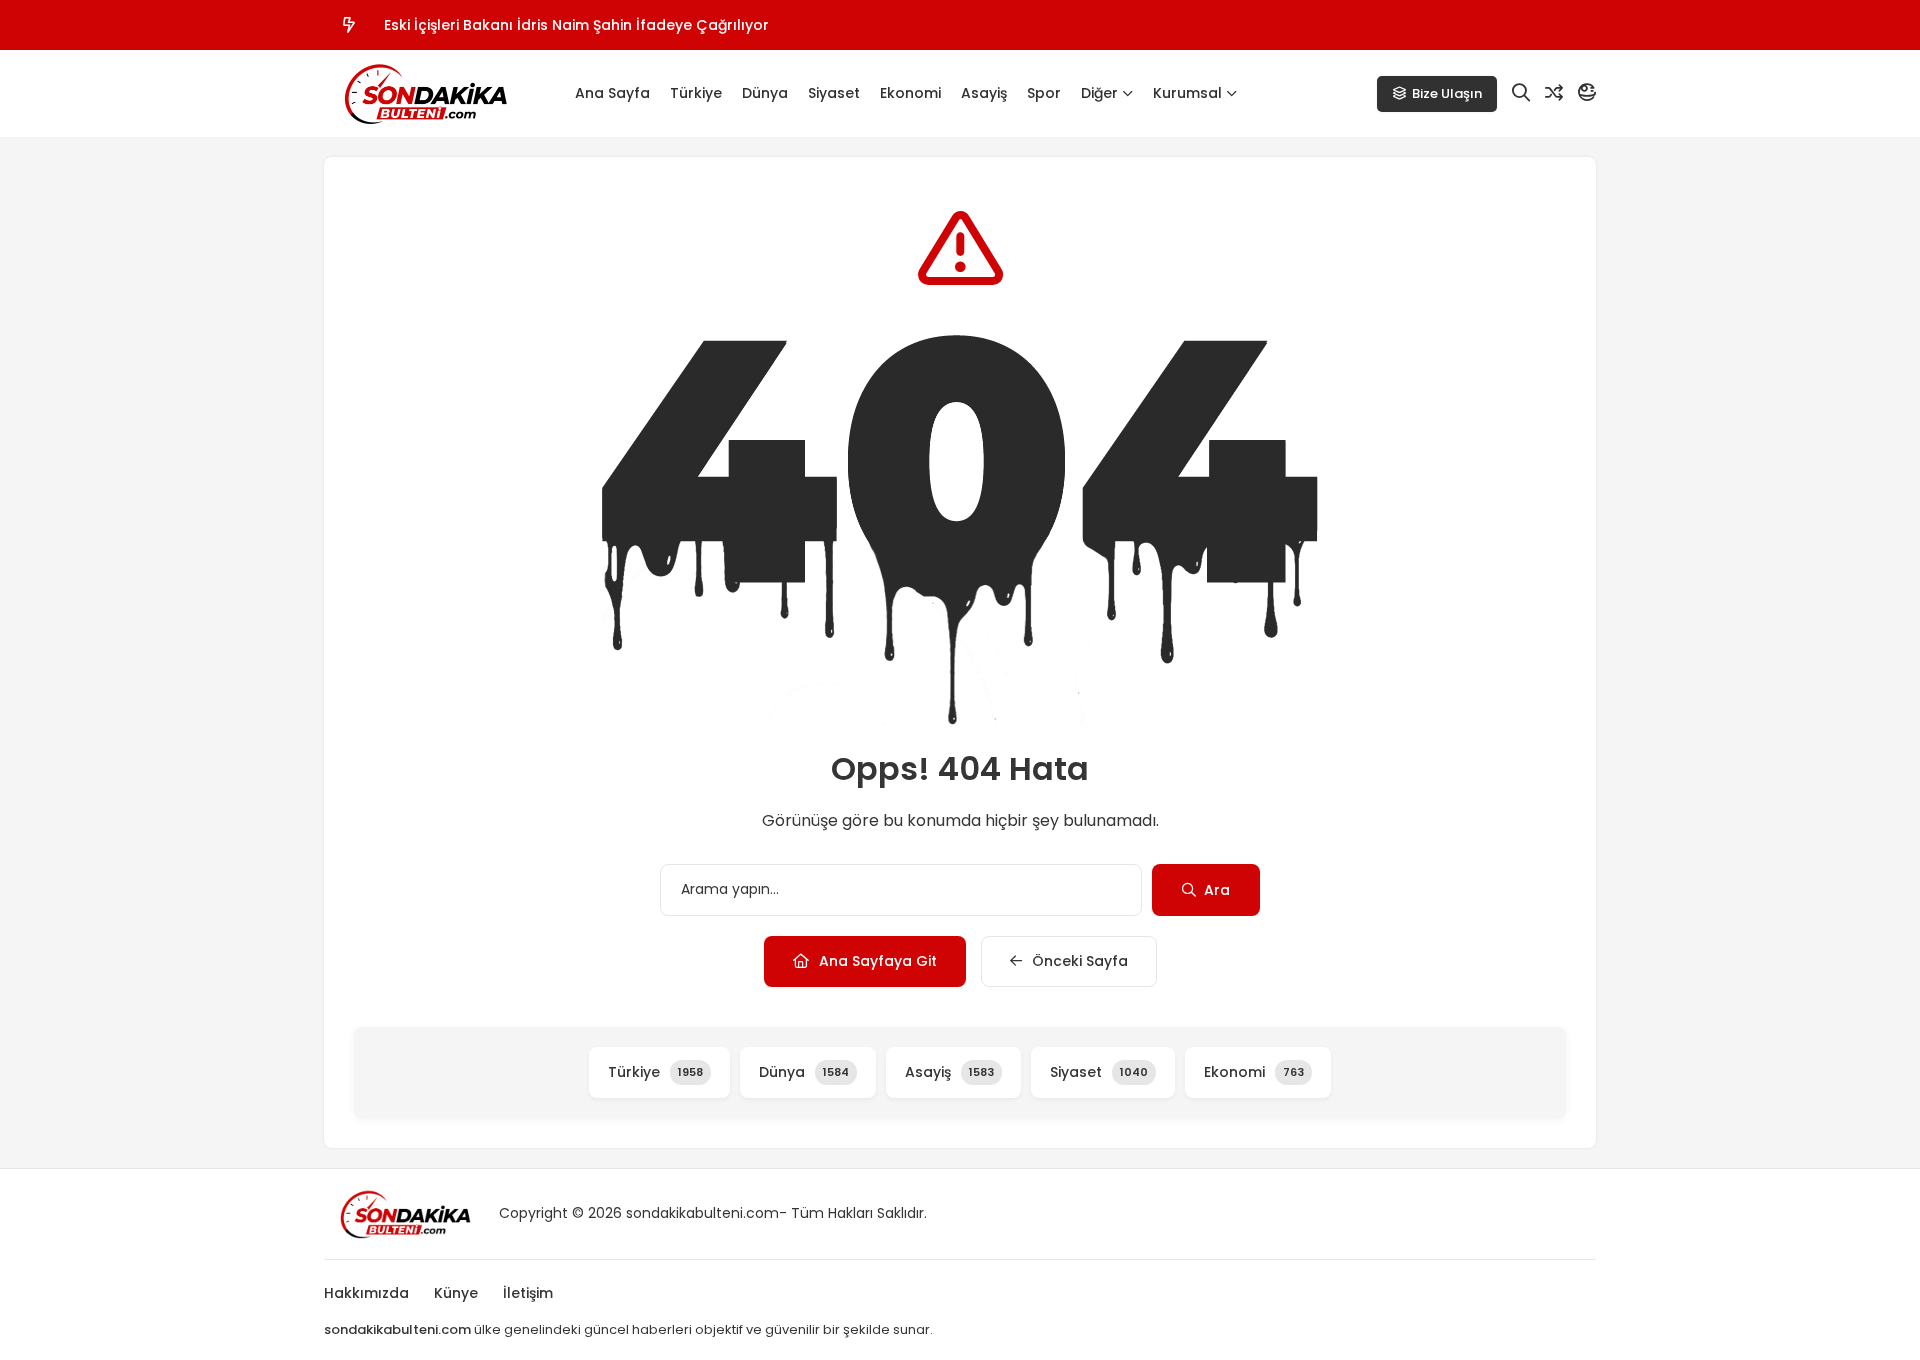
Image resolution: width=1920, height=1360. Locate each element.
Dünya (765, 93)
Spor (1044, 93)
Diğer (1099, 93)
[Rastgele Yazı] (1554, 93)
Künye (456, 1293)
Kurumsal (1187, 93)
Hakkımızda (366, 1293)
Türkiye (696, 93)
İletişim (528, 1293)
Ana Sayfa (612, 93)
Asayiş (984, 93)
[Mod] (1587, 93)
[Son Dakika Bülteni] (424, 93)
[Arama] (1521, 93)
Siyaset (834, 93)
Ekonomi (910, 93)
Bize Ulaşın (1447, 93)
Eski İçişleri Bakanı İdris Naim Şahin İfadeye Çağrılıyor (576, 25)
